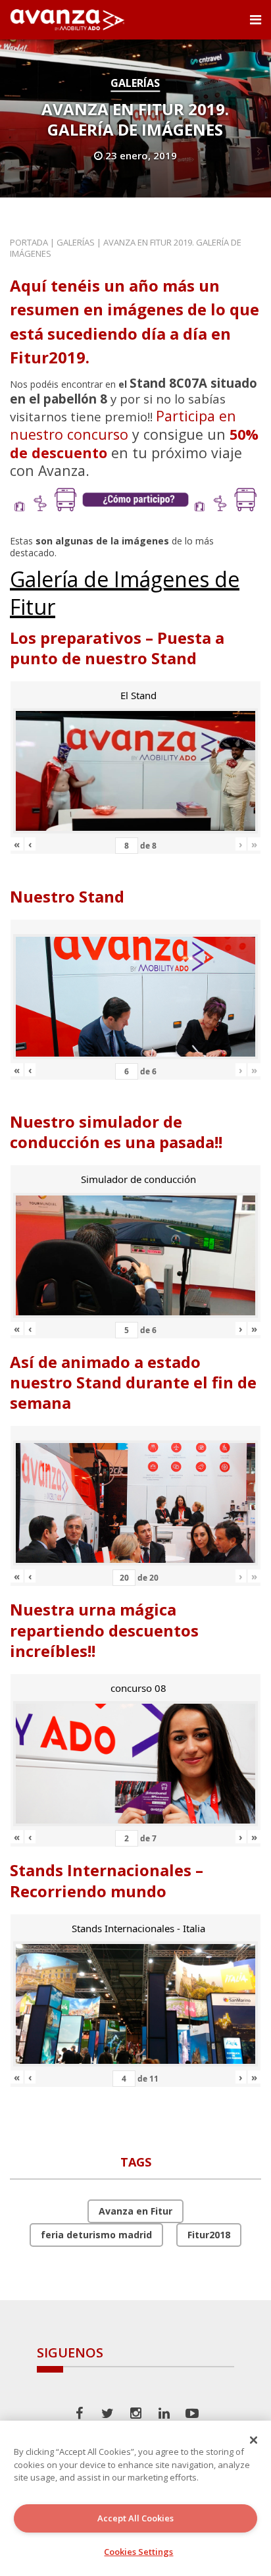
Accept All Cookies (135, 2518)
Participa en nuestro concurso (123, 425)
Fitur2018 (209, 2235)
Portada (29, 242)
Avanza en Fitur (135, 2211)
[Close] (254, 2440)
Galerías (135, 83)
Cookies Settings (138, 2552)
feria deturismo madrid (96, 2235)
